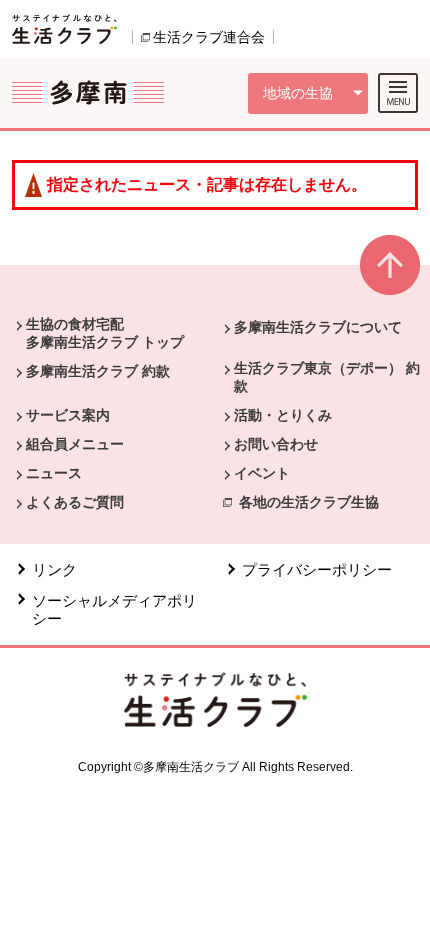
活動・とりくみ (283, 415)
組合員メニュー (75, 444)
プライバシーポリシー (317, 569)
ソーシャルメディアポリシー (114, 609)
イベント (262, 473)
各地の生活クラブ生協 (309, 502)
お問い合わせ (276, 444)
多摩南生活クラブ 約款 (98, 371)
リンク (54, 569)
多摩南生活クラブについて (318, 327)
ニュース (54, 473)
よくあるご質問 (75, 502)
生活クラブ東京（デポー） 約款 (327, 377)
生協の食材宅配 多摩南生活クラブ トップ (105, 333)
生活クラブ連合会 (209, 37)
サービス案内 (68, 415)
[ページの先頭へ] (390, 273)
